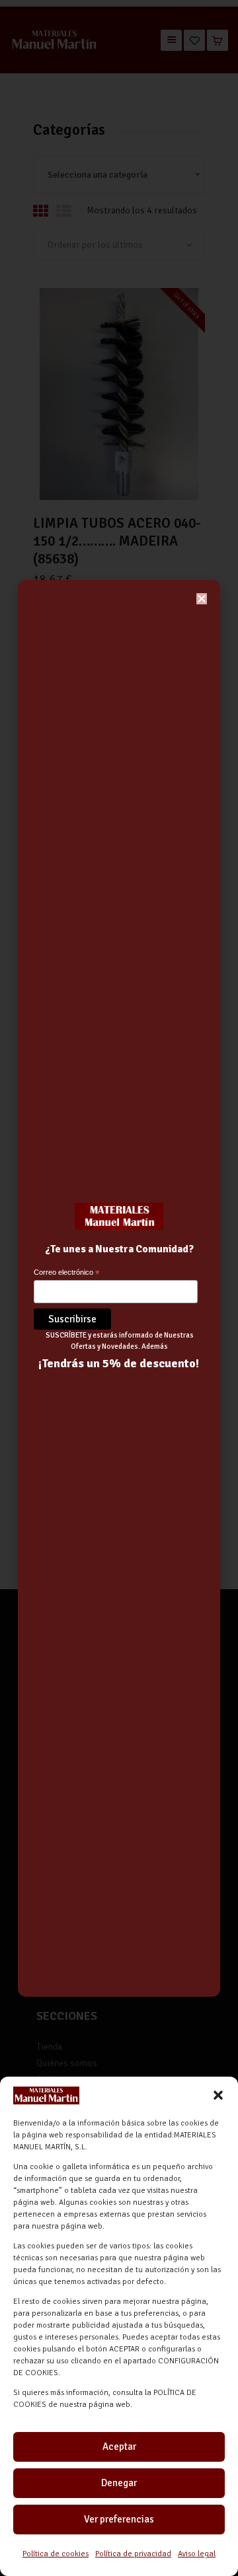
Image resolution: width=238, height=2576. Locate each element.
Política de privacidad (133, 2554)
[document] (119, 1288)
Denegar (119, 2483)
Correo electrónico (67, 1273)
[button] (218, 2095)
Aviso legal (197, 2554)
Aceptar (119, 2447)
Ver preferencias (119, 2519)
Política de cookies (56, 2554)
